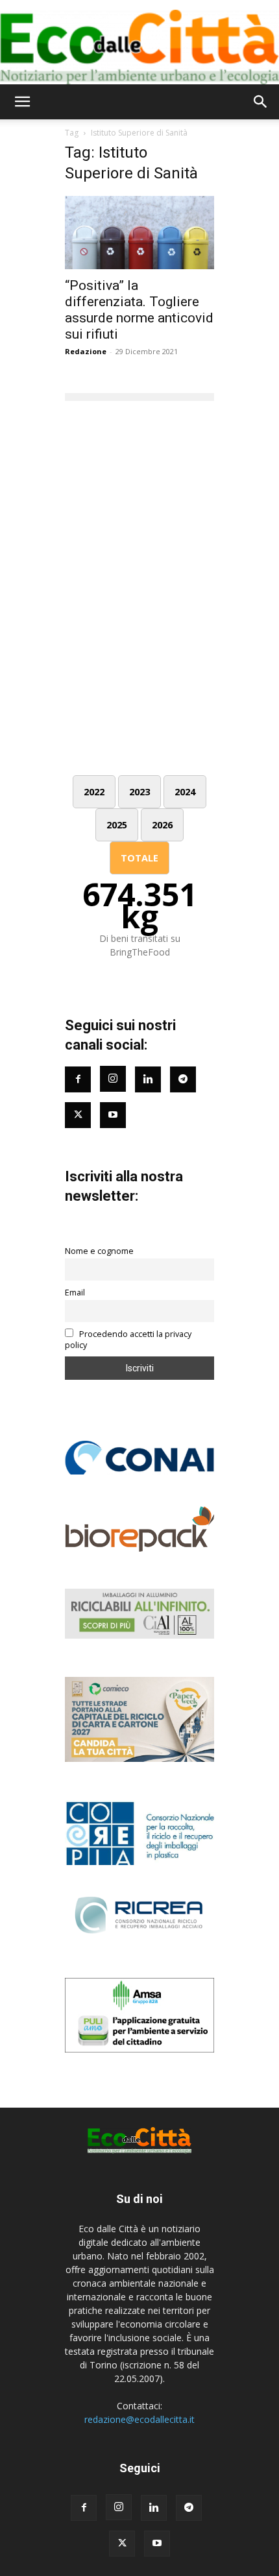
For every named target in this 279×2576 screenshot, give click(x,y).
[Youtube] (113, 1115)
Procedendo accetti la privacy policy (128, 1340)
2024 (185, 792)
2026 (162, 825)
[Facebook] (78, 1079)
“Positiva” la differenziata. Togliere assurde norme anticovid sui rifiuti (139, 310)
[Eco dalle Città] (139, 42)
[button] (22, 102)
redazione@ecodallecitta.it (139, 2419)
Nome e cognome (99, 1251)
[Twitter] (78, 1115)
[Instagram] (113, 1079)
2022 (94, 792)
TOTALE (139, 858)
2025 (117, 825)
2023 (139, 792)
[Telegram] (183, 1079)
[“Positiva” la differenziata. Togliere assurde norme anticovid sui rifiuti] (139, 233)
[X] (122, 2544)
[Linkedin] (148, 1079)
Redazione (86, 351)
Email (75, 1293)
